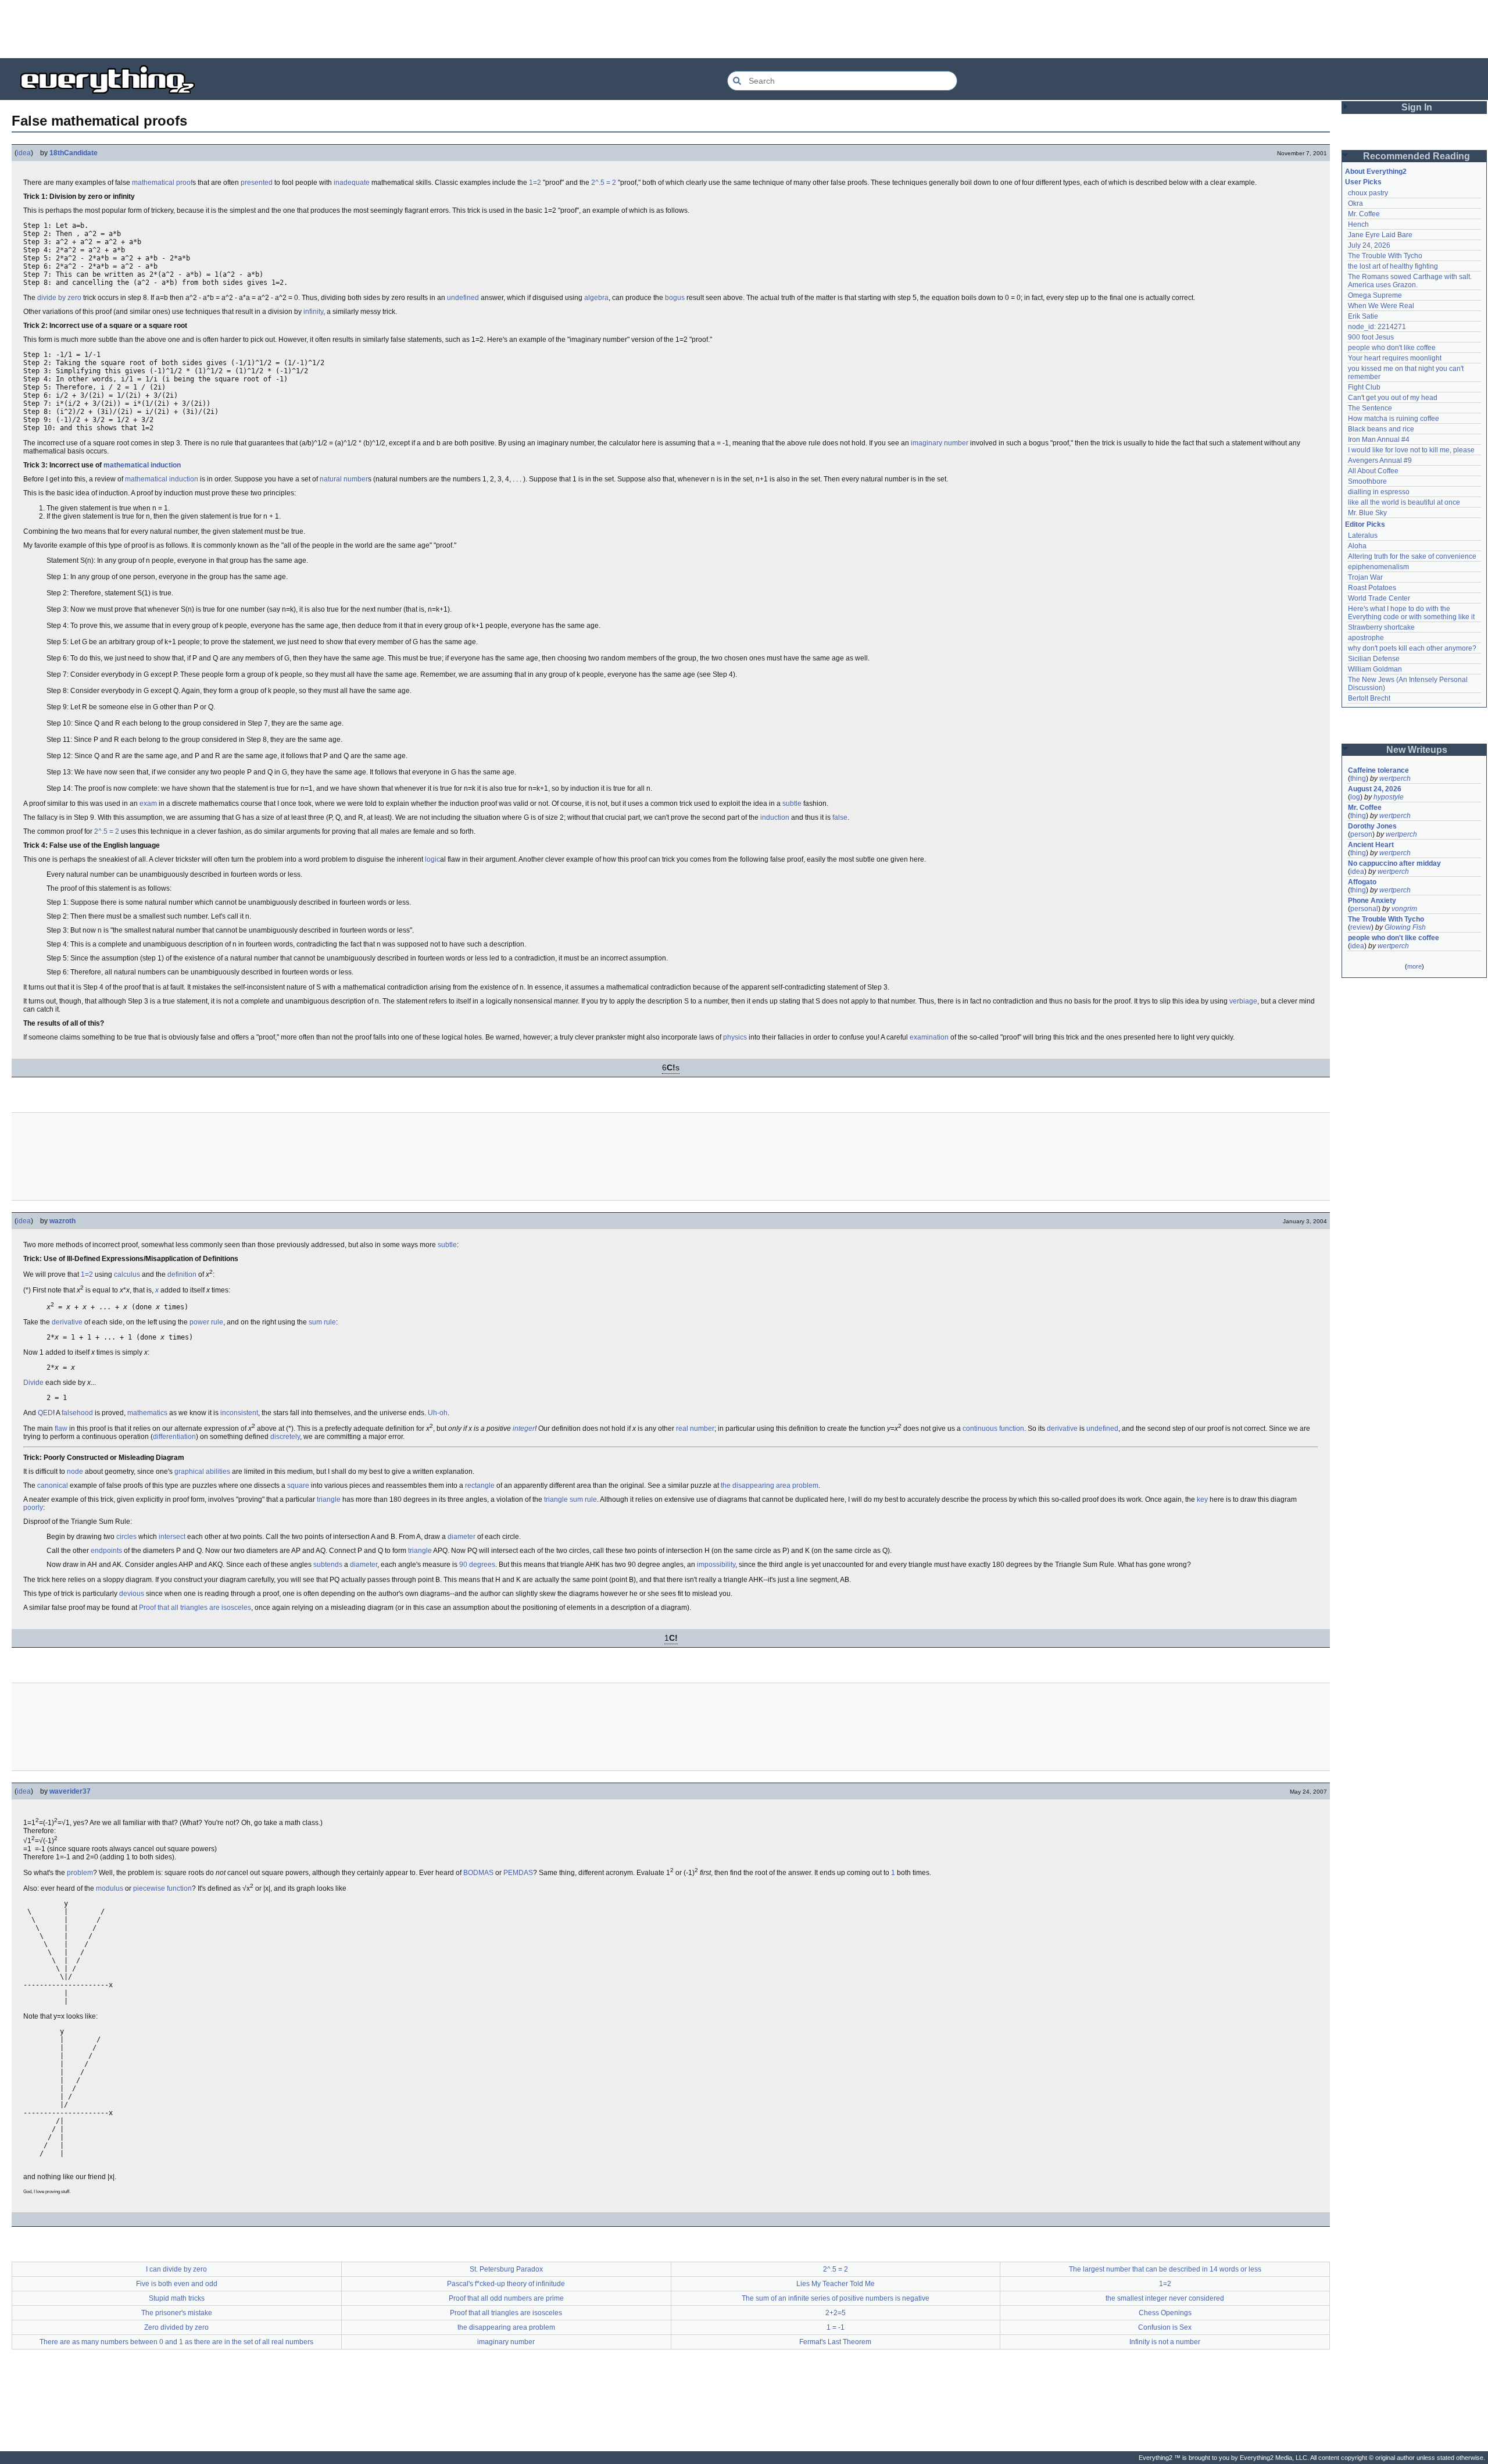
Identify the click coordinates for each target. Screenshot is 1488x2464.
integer (524, 1429)
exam (148, 804)
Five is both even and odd (177, 2284)
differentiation (174, 1437)
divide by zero (59, 298)
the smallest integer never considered (1165, 2298)
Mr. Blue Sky (1367, 513)
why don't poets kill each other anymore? (1412, 648)
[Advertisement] (744, 29)
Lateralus (1363, 535)
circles (126, 1537)
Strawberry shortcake (1381, 627)
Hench (1358, 224)
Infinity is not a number (1165, 2342)
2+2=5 (836, 2313)
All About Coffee (1373, 471)
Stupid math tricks (177, 2298)
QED (45, 1413)
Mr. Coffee (1364, 214)
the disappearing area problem (770, 1485)
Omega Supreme (1375, 295)
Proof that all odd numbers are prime (506, 2298)
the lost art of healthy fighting (1393, 266)
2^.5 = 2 (604, 183)
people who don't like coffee (1392, 348)
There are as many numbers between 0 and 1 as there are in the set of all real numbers (176, 2342)
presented (257, 183)
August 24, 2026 (1375, 789)
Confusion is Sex (1165, 2327)
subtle (792, 804)
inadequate (352, 183)
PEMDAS (518, 1873)
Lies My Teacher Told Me (836, 2284)
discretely (285, 1437)
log (1355, 797)
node (75, 1472)
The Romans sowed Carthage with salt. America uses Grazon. (1410, 281)
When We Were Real (1381, 306)
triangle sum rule (570, 1499)
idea (24, 153)
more (1414, 966)
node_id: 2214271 (1377, 327)
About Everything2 (1376, 172)
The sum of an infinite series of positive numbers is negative (836, 2298)
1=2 (535, 183)
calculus (127, 1274)
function (1012, 1429)
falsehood (77, 1413)
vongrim (1404, 909)
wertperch (1395, 779)
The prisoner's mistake (177, 2313)
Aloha (1357, 546)
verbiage (1243, 1001)
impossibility (716, 1565)
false (840, 817)
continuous (980, 1429)
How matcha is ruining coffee (1394, 419)
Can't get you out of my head (1393, 398)
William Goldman (1375, 669)
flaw (61, 1429)
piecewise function (162, 1888)
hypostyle (1389, 797)
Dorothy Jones (1372, 826)
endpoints (106, 1551)
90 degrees (477, 1565)
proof (184, 183)
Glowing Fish (1405, 927)
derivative (67, 1322)
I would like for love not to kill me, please (1411, 450)
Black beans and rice (1381, 429)
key (1202, 1499)
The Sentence (1370, 408)
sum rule (322, 1322)
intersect (172, 1537)
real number (695, 1429)
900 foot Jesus (1371, 337)
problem (80, 1873)
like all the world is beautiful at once (1404, 502)
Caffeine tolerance (1378, 770)
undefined (463, 298)
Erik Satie (1363, 316)
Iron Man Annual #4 (1379, 440)
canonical (53, 1485)
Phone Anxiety (1372, 901)
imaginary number (940, 443)
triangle (329, 1499)
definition (182, 1274)
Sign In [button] (1417, 107)
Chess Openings (1165, 2313)
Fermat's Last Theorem (835, 2342)
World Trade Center (1379, 598)
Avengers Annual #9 (1380, 460)
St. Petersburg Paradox (506, 2269)
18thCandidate (74, 153)
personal (1364, 909)
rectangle (480, 1485)
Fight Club (1364, 387)
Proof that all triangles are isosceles (195, 1608)
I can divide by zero (176, 2269)
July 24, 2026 (1369, 245)
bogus (675, 298)
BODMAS (478, 1873)
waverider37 (70, 1791)
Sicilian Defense (1374, 659)
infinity (313, 312)
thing (1358, 779)
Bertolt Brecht (1369, 698)
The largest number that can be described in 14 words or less (1165, 2269)
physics (735, 1037)
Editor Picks (1365, 524)
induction (166, 465)
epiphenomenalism (1378, 567)
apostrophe (1366, 638)
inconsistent (239, 1413)
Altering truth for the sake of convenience (1412, 556)
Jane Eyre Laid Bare (1380, 235)
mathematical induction (162, 479)
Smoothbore (1367, 481)
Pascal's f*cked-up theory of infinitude (506, 2284)
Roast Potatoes (1372, 588)
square (298, 1485)
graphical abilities (202, 1472)
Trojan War (1365, 577)
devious (132, 1594)
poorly (33, 1508)
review (1361, 927)
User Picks (1363, 182)
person (1361, 834)
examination (929, 1037)
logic (432, 859)
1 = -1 (836, 2327)
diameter (462, 1537)
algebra (596, 298)
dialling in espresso (1379, 492)
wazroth (62, 1221)
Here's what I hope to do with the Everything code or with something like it (1411, 613)
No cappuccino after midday (1394, 863)
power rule (206, 1322)
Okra (1355, 203)
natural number (344, 479)
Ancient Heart (1371, 845)
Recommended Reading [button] (1417, 156)
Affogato (1362, 882)
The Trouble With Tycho (1385, 256)
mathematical (153, 183)
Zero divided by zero (176, 2327)
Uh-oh (438, 1413)
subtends (328, 1565)
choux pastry (1368, 193)
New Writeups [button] (1417, 750)
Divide (33, 1383)
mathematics (147, 1413)
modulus (110, 1888)
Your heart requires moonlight (1395, 358)
